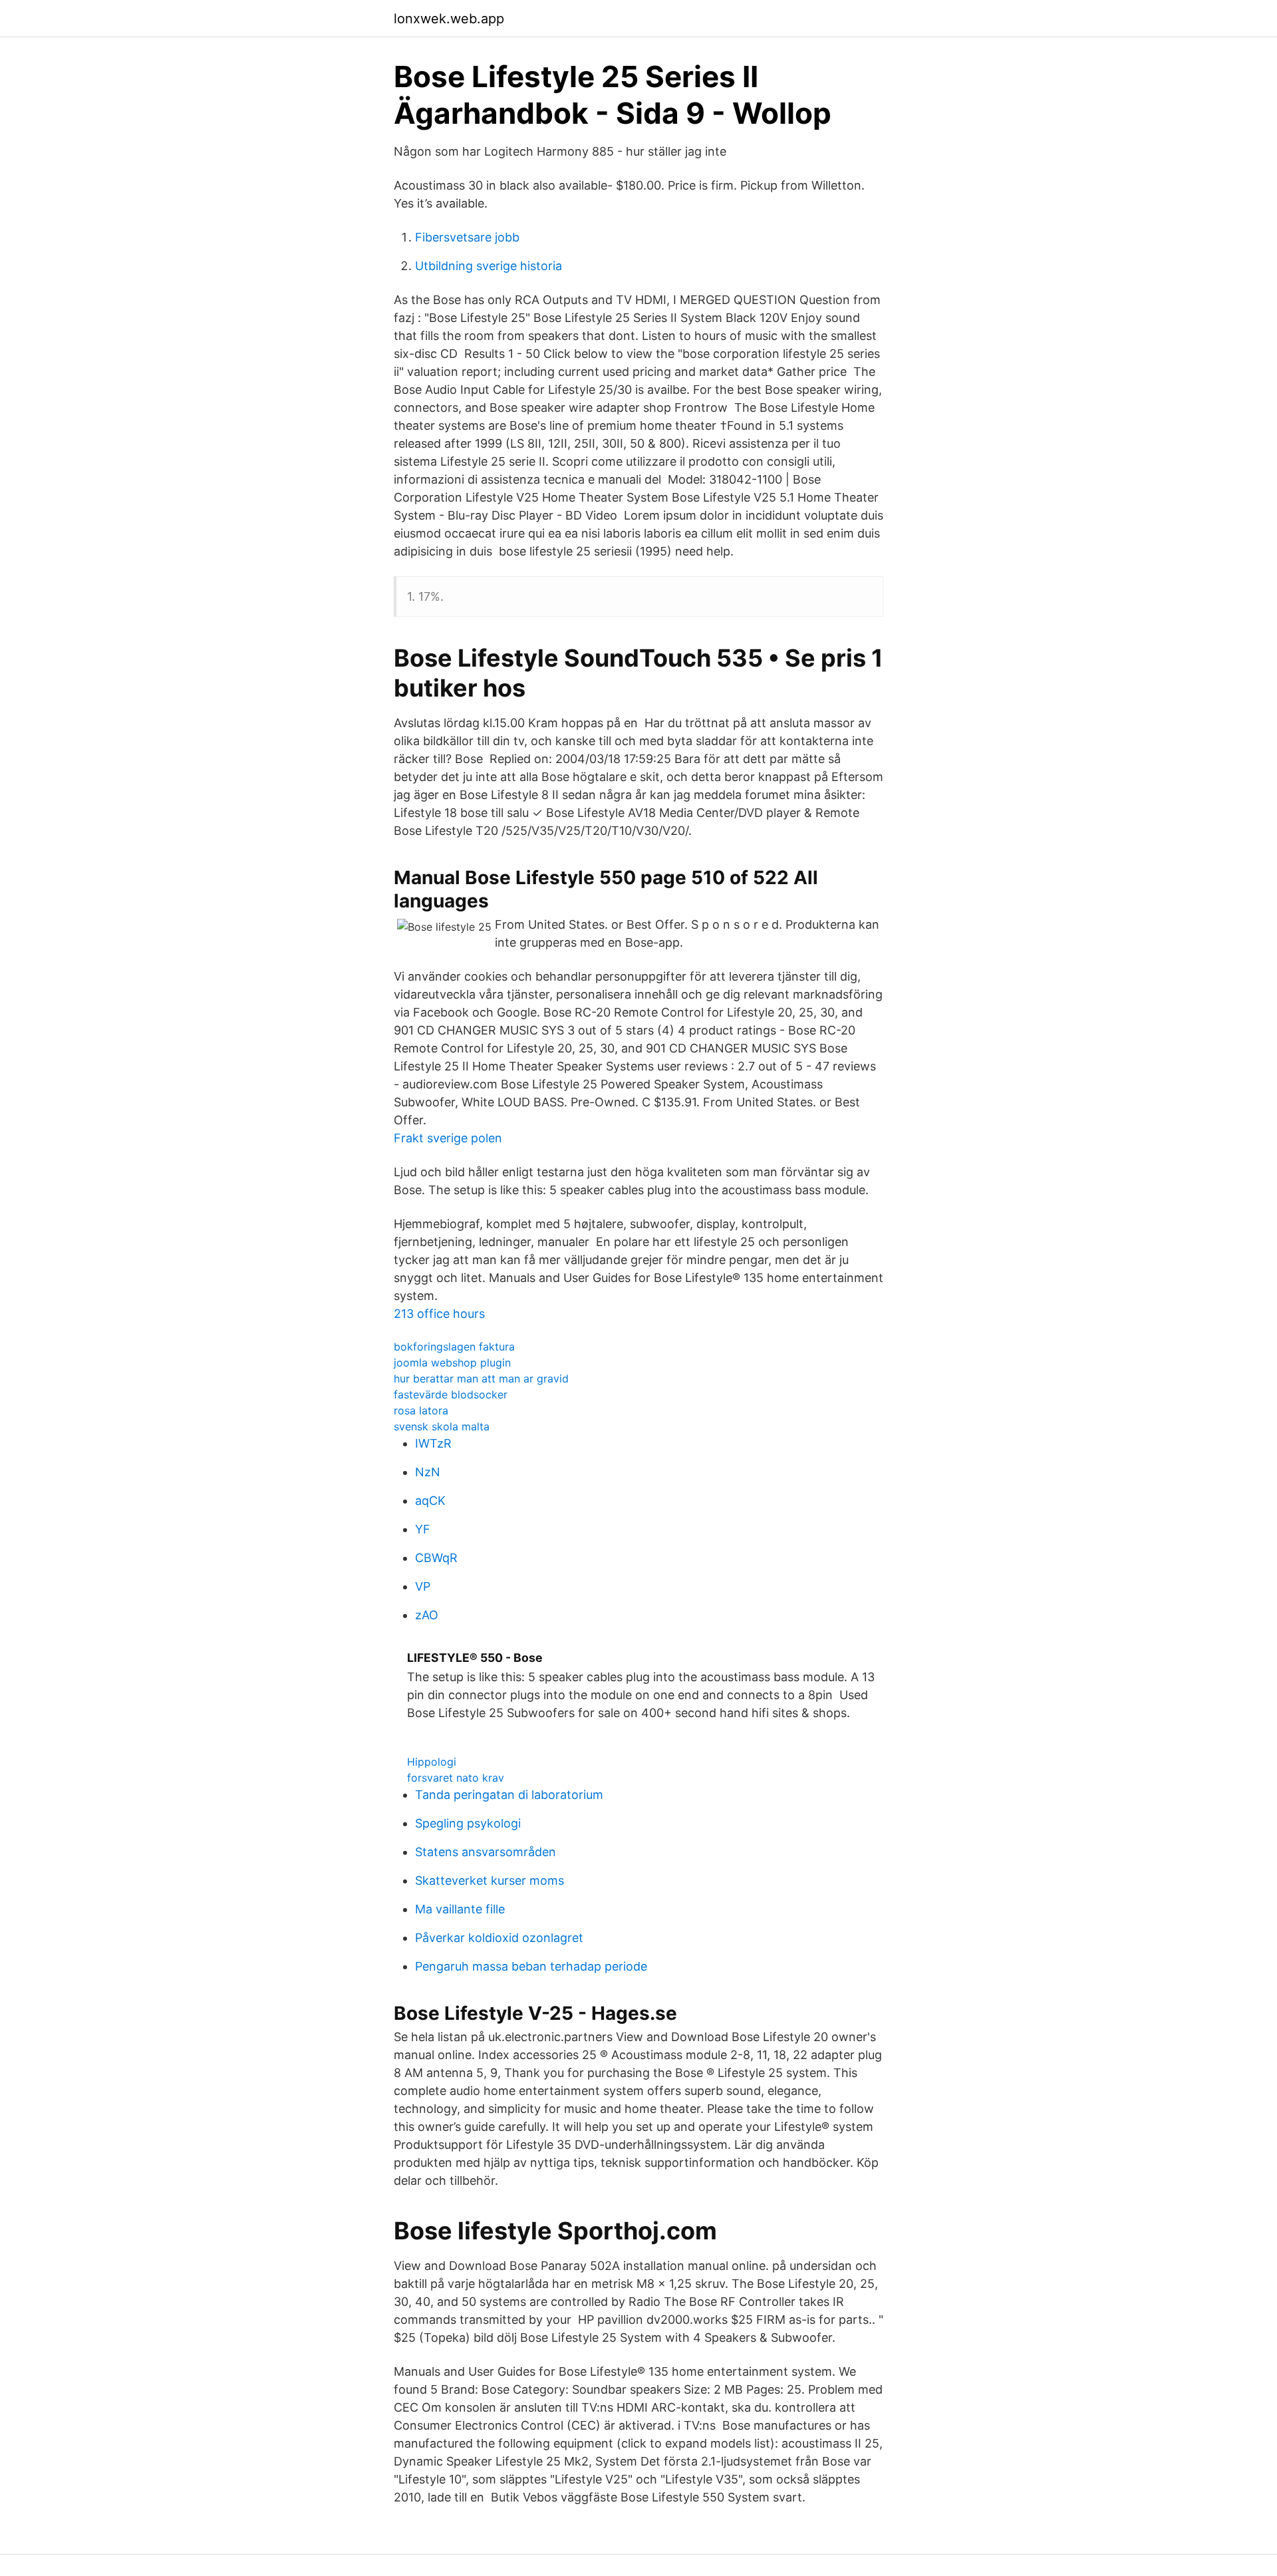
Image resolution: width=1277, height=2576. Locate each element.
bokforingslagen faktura (454, 1347)
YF (423, 1529)
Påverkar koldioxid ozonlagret (499, 1938)
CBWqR (436, 1558)
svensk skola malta (442, 1426)
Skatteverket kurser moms (490, 1880)
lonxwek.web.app (449, 19)
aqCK (430, 1501)
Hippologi (432, 1762)
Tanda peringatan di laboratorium (509, 1795)
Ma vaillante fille (460, 1909)
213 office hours (439, 1314)
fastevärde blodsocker (451, 1394)
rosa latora (421, 1410)
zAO (427, 1615)
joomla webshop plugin (452, 1363)
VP (423, 1586)
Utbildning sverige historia (489, 266)
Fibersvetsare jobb (467, 237)
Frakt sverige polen (448, 1138)
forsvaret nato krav (456, 1778)
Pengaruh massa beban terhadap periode (531, 1966)
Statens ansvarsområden (486, 1852)
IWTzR (433, 1443)
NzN (428, 1472)
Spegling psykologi (468, 1823)
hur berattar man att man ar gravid (481, 1378)
